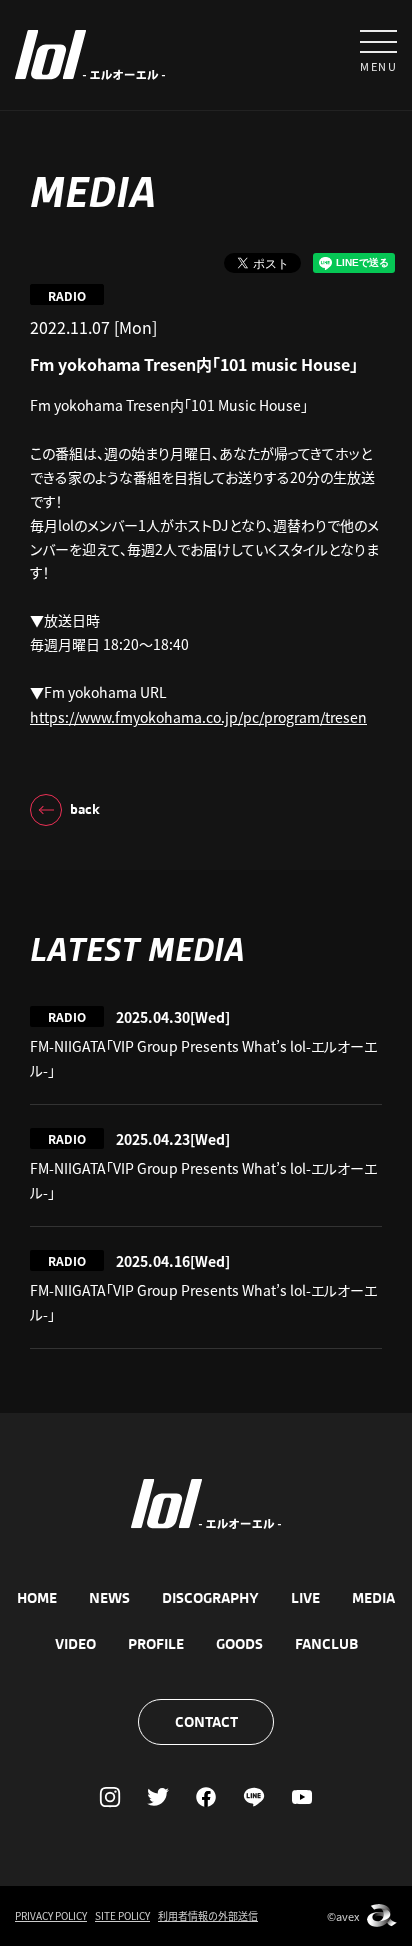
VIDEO (75, 1644)
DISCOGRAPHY (210, 1598)
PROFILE (156, 1644)
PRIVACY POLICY (51, 1915)
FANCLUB (326, 1644)
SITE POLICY (122, 1915)
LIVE (305, 1598)
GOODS (239, 1644)
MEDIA (373, 1598)
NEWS (109, 1598)
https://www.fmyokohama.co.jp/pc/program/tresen (198, 717)
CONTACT (206, 1722)
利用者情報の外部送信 (208, 1915)
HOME (37, 1598)
